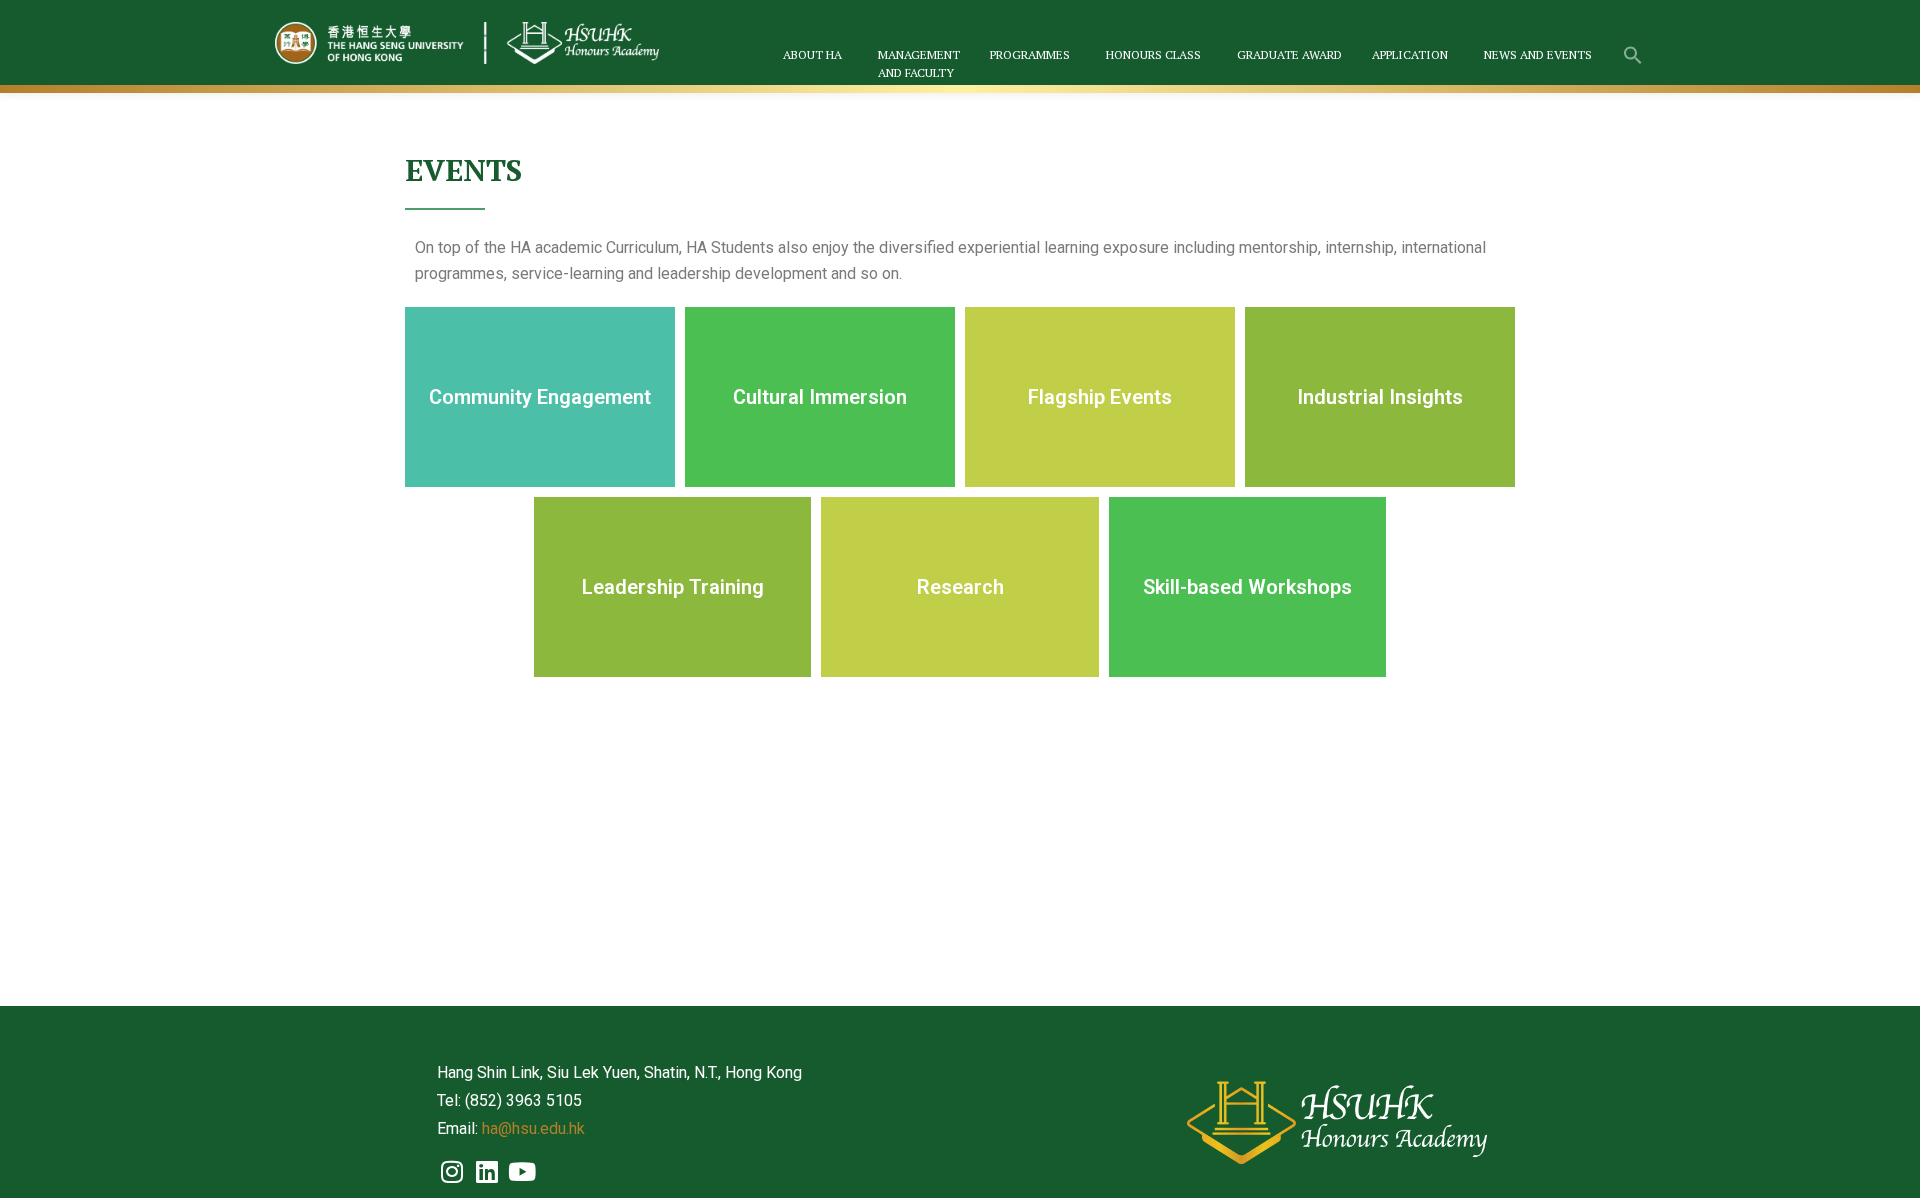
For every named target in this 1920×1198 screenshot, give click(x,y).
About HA (812, 54)
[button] (1633, 57)
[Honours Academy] (470, 42)
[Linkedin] (487, 1171)
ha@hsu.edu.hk (533, 1128)
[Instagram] (452, 1171)
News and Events (1538, 54)
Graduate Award (1289, 54)
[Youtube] (522, 1171)
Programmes (1030, 54)
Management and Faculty (919, 63)
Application (1410, 54)
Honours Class (1153, 54)
